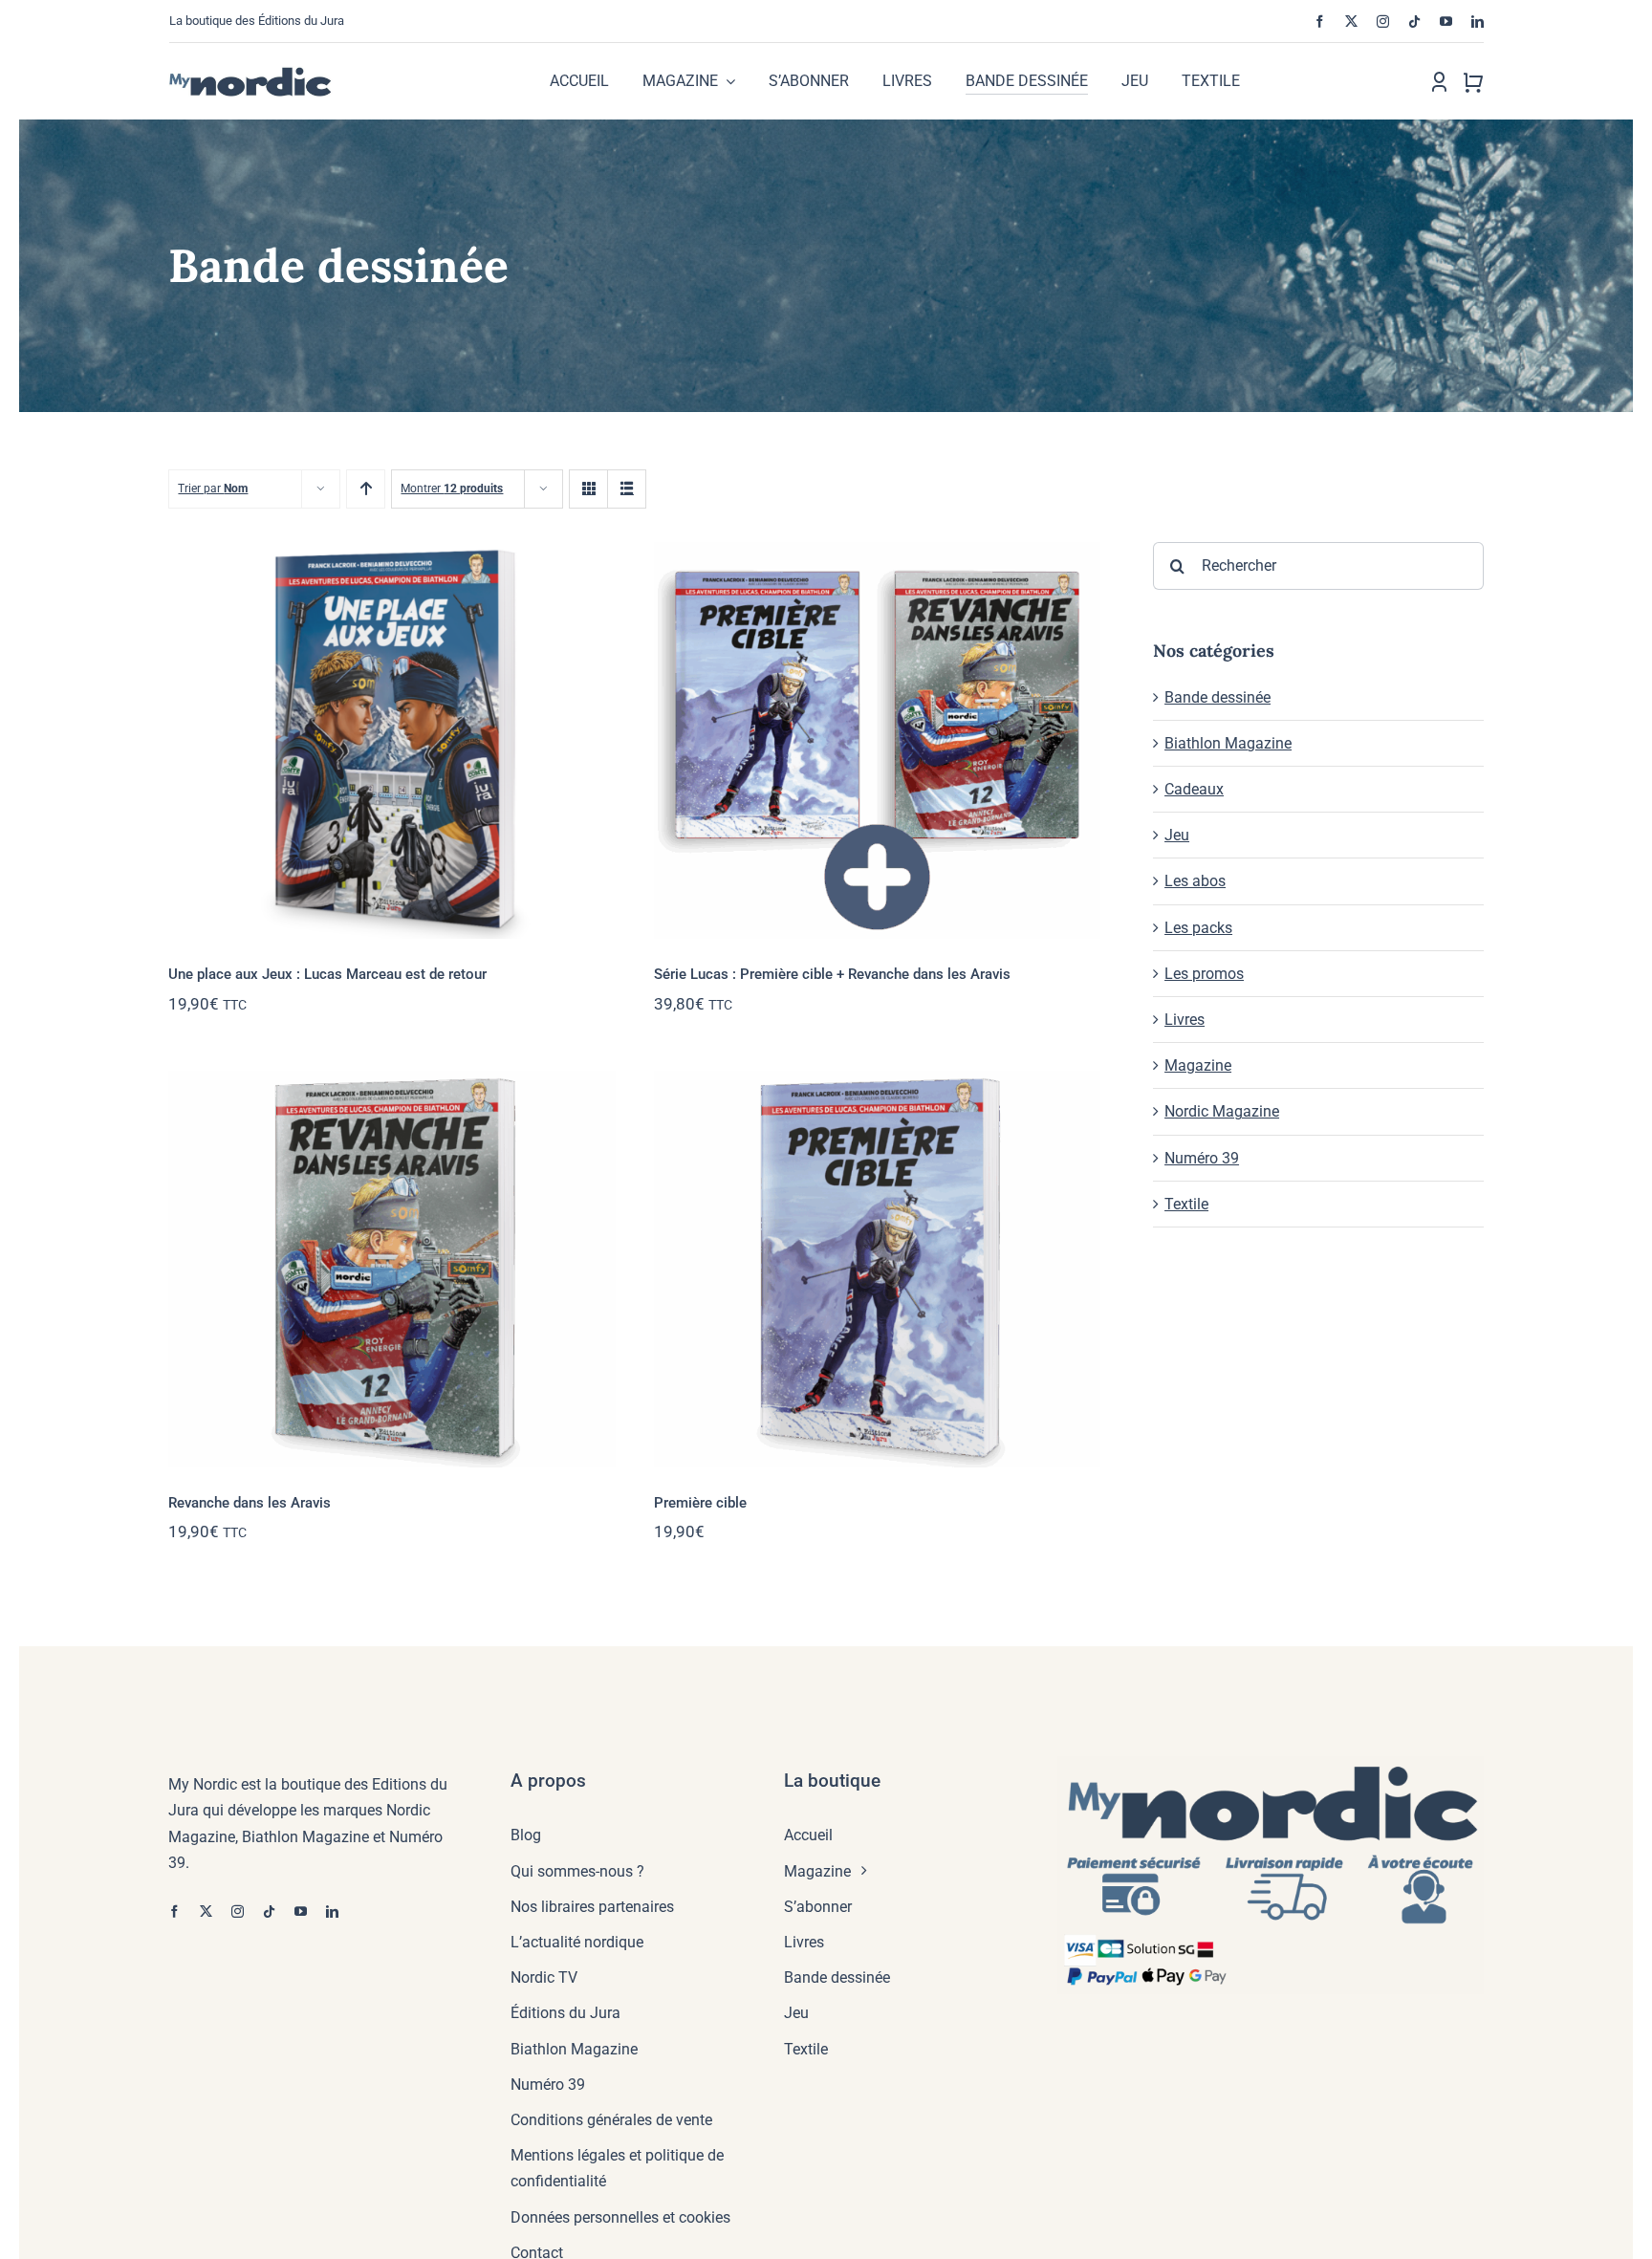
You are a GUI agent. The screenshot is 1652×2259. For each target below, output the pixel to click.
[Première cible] (877, 1269)
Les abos (1195, 881)
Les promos (1204, 974)
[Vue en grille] (588, 489)
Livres (1185, 1020)
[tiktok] (1414, 22)
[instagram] (1383, 22)
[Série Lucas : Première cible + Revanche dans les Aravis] (877, 740)
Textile (1186, 1204)
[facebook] (1320, 22)
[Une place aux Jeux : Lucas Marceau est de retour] (391, 740)
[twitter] (1351, 22)
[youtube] (1446, 22)
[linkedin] (1478, 22)
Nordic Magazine (1222, 1111)
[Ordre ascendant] (366, 489)
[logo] (270, 73)
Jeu (1177, 835)
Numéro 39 (1202, 1158)
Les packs (1198, 928)
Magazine (1198, 1065)
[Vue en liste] (627, 489)
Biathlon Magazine (1228, 743)
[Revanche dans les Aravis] (391, 1269)
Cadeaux (1194, 789)
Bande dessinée (1217, 697)
